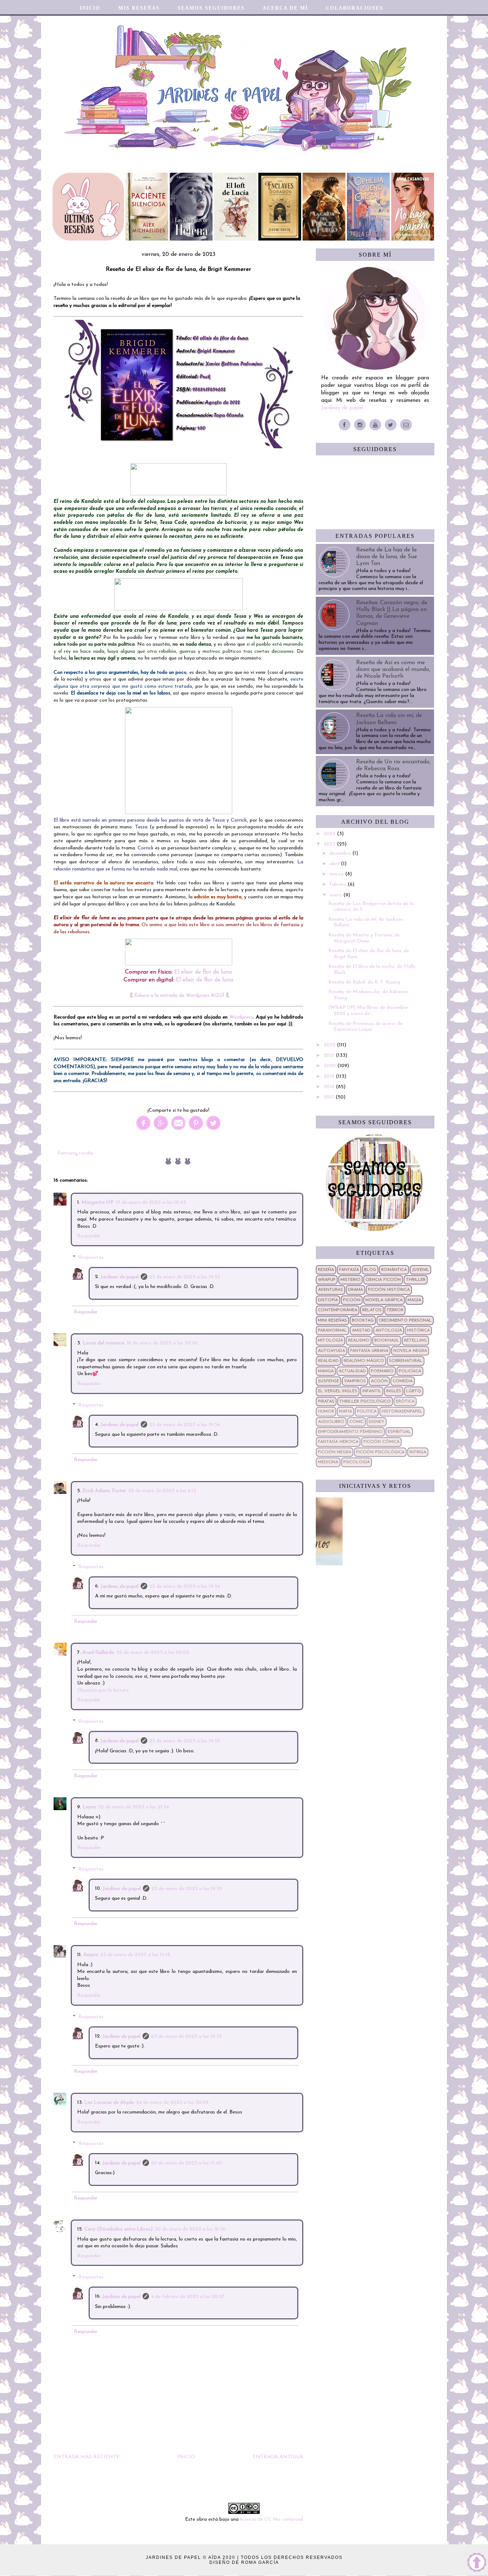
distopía (328, 1300)
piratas (326, 1401)
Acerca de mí (285, 8)
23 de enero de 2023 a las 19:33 (185, 1277)
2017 (330, 1097)
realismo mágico (364, 1361)
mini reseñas (332, 1320)
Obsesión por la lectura (103, 1690)
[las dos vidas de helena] (191, 239)
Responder (89, 1236)
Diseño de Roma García (244, 2562)
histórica (418, 1330)
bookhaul (387, 1340)
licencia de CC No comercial (272, 2519)
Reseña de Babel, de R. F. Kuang (364, 982)
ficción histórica (389, 1290)
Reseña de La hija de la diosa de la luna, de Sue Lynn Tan (387, 557)
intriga (418, 1452)
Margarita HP (98, 1203)
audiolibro (331, 1422)
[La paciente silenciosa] (147, 239)
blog (370, 1270)
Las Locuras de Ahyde (109, 2103)
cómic (357, 1422)
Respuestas (91, 1257)
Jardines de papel (119, 1277)
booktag (363, 1320)
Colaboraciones (355, 8)
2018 (330, 1087)
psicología (357, 1462)
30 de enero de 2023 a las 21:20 (190, 2229)
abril (335, 864)
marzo (337, 874)
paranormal (332, 1330)
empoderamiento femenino (350, 1432)
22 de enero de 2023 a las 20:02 (153, 1653)
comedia (403, 1381)
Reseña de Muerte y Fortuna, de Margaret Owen (364, 938)
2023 (330, 844)
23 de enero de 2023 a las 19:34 (185, 1425)
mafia (345, 1411)
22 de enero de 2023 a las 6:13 (162, 1491)
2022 (330, 1045)
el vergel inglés (338, 1391)
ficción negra (335, 1452)
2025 (330, 834)
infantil (372, 1391)
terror (395, 1310)
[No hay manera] (413, 239)
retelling (415, 1340)
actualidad (352, 1371)
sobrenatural (406, 1361)
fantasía (67, 1153)
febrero (339, 885)
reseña (86, 1153)
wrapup (327, 1280)
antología (389, 1330)
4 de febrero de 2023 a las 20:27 (188, 2297)
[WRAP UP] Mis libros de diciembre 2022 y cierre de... (368, 1011)
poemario (382, 1371)
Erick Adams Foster (104, 1491)
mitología (330, 1340)
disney (377, 1422)
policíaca (410, 1371)
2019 (330, 1077)
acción (379, 1381)
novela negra (410, 1351)
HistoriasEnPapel (402, 1411)
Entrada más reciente (87, 2457)
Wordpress (241, 1017)
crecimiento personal (405, 1320)
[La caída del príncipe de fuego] (324, 239)
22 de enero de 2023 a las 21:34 (134, 1807)
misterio (350, 1280)
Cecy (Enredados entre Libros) (118, 2229)
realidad (328, 1361)
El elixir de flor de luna (203, 972)
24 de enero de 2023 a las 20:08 (172, 2103)
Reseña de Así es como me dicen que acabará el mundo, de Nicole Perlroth (393, 670)
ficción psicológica (380, 1452)
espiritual (399, 1432)
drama (355, 1290)
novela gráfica (384, 1300)
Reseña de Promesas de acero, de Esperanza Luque (365, 1027)
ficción (352, 1300)
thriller (416, 1280)
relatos (372, 1310)
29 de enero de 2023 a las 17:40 (186, 2163)
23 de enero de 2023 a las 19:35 (185, 1741)
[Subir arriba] (477, 2564)
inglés (394, 1391)
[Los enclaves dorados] (280, 239)
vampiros (355, 1381)
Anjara (91, 1955)
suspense (328, 1381)
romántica (394, 1270)
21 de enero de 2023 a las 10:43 (151, 1203)
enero (337, 895)
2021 (330, 1055)
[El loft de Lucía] (235, 239)
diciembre (341, 853)
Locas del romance (103, 1343)
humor (326, 1411)
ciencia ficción (383, 1280)
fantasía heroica (338, 1442)
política (367, 1411)
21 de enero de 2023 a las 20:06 (162, 1343)
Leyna (89, 1807)
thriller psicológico (365, 1401)
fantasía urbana (369, 1351)
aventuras (330, 1290)
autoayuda (332, 1351)
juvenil (420, 1270)
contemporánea (338, 1310)
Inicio (90, 8)
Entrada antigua (278, 2457)
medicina (328, 1462)
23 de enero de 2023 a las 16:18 (135, 1955)
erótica (405, 1401)
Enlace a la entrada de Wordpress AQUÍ (179, 996)
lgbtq (414, 1391)
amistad (361, 1330)
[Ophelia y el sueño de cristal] (368, 239)
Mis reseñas (139, 8)
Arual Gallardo (98, 1653)
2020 (330, 1066)
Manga (326, 1371)
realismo (359, 1340)
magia (414, 1300)
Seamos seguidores (211, 8)
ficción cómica (381, 1442)
